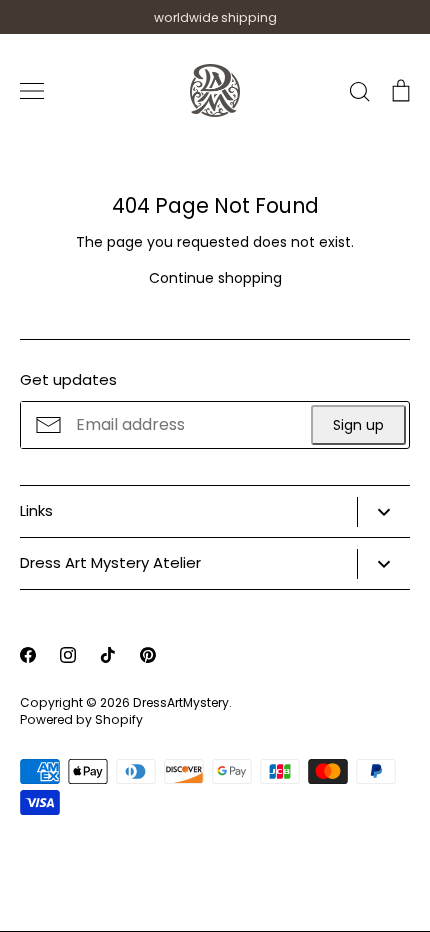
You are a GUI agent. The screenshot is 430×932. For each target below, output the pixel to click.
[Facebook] (28, 655)
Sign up (358, 425)
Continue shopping (215, 278)
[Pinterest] (148, 655)
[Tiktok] (108, 655)
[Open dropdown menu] (383, 512)
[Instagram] (68, 655)
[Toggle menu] (32, 91)
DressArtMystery (181, 702)
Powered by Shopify (81, 719)
